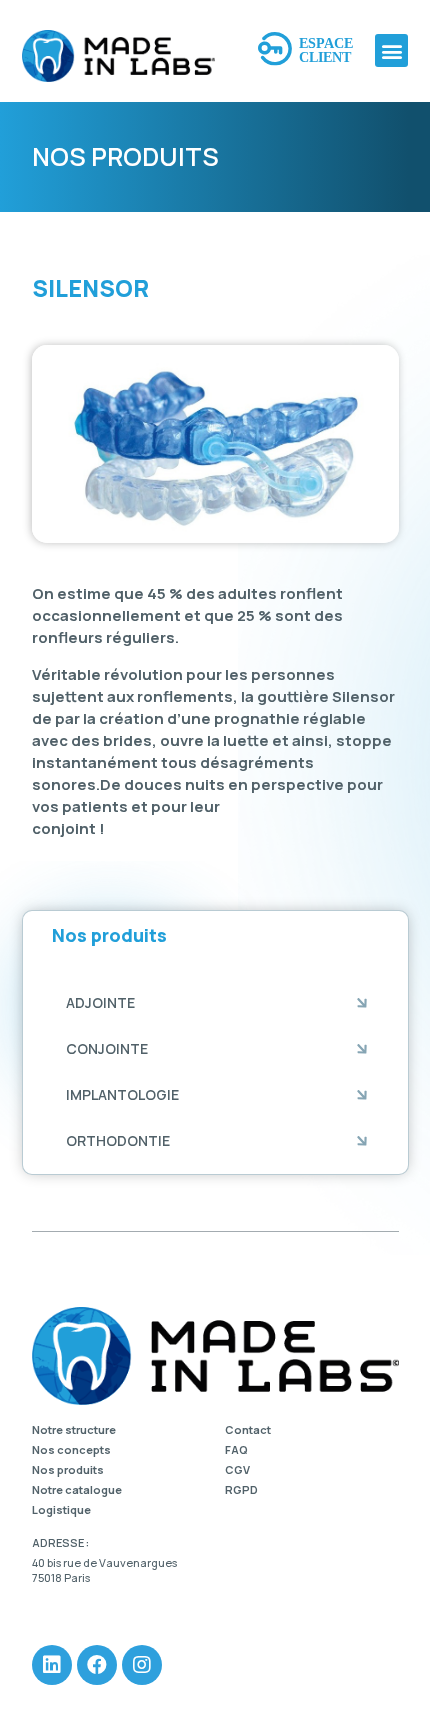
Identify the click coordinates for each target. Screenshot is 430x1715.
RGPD (241, 1490)
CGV (237, 1470)
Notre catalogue (77, 1490)
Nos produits (68, 1470)
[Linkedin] (52, 1665)
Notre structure (74, 1430)
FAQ (236, 1450)
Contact (248, 1430)
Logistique (61, 1510)
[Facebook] (97, 1665)
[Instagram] (142, 1665)
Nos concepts (71, 1450)
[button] (391, 50)
